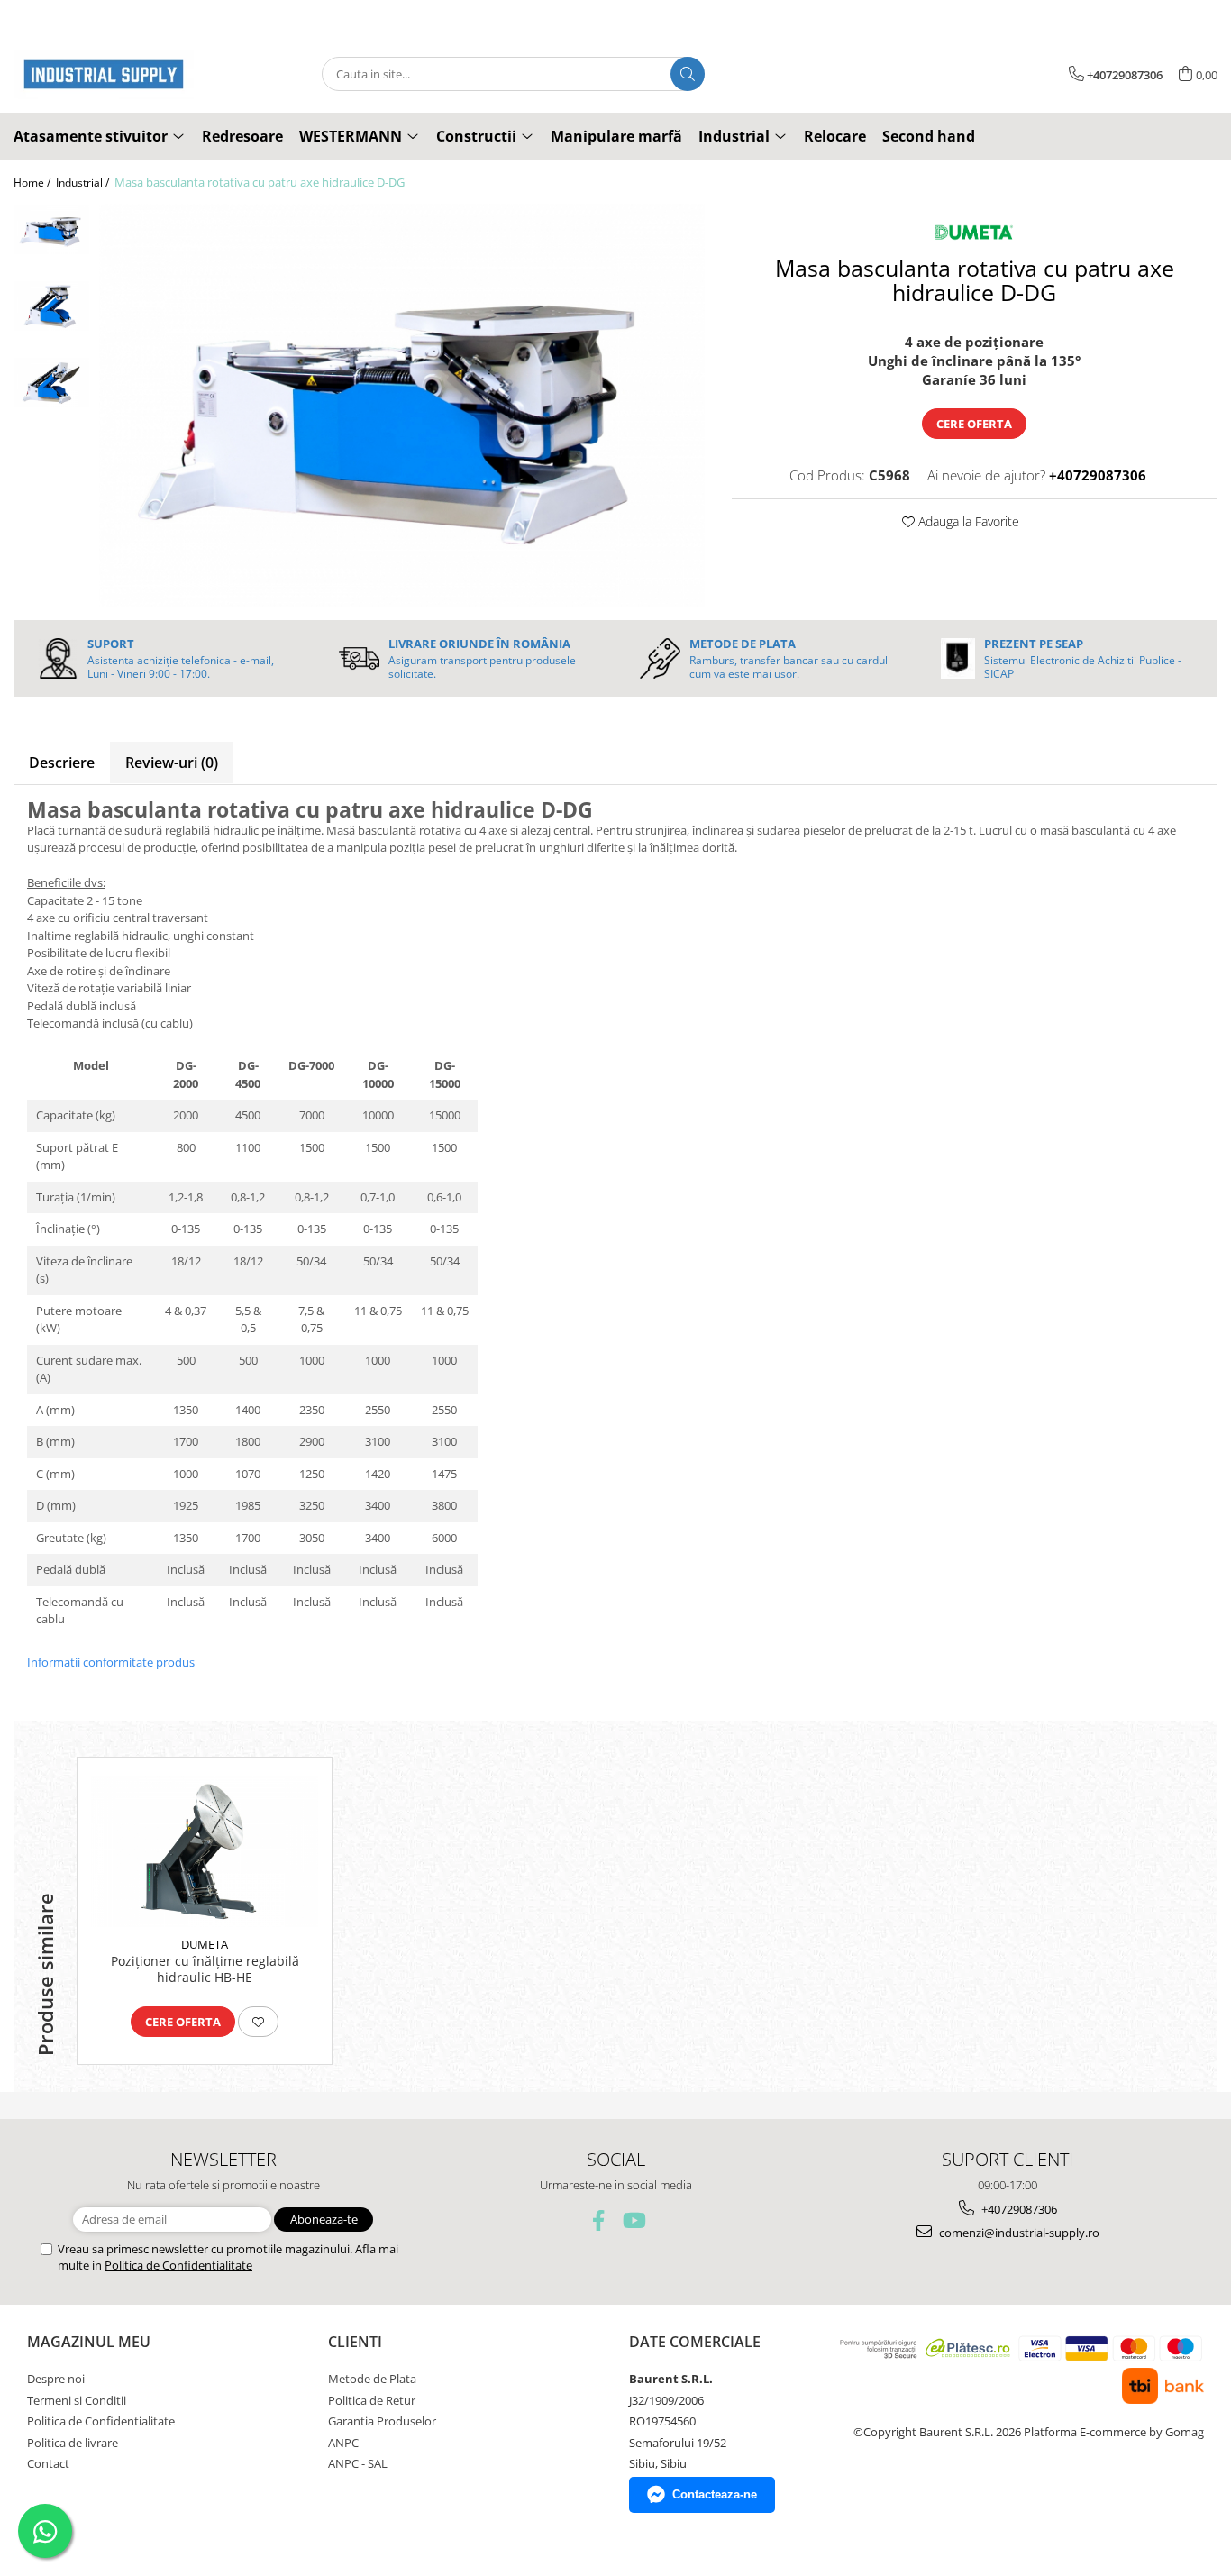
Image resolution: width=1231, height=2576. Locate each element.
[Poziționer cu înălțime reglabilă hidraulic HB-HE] (205, 1851)
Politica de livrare (73, 2443)
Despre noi (56, 2379)
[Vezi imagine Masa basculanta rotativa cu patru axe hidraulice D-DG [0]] (52, 229)
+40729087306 (1018, 2209)
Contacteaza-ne (715, 2494)
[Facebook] (599, 2220)
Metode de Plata (372, 2379)
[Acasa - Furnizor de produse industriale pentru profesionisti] (104, 74)
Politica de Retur (372, 2400)
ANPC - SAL (358, 2463)
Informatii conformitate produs (111, 1662)
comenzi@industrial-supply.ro (1018, 2233)
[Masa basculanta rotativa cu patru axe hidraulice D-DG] (402, 405)
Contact (48, 2463)
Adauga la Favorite (967, 521)
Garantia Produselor (382, 2421)
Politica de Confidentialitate (178, 2265)
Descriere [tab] (62, 763)
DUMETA (205, 1944)
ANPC (343, 2443)
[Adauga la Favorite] (258, 2022)
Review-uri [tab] (172, 763)
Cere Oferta (974, 424)
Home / (33, 183)
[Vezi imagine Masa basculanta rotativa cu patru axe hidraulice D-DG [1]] (52, 306)
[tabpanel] (402, 405)
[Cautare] (688, 74)
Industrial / (84, 183)
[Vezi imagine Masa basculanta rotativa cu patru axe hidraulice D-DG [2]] (52, 383)
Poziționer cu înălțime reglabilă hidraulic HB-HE (205, 1969)
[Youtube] (633, 2220)
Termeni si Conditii (77, 2400)
